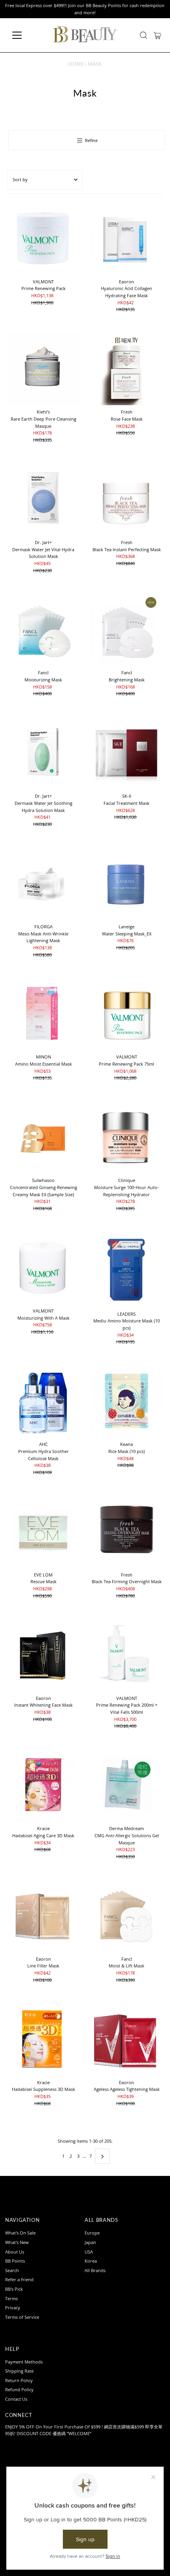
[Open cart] (158, 35)
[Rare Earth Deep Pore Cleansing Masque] (43, 369)
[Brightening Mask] (127, 629)
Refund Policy (19, 2389)
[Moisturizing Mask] (43, 629)
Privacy (13, 2308)
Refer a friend (19, 2279)
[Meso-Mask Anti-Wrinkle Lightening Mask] (43, 883)
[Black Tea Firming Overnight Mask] (127, 1532)
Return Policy (19, 2380)
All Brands (95, 2270)
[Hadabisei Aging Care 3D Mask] (43, 1785)
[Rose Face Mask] (127, 369)
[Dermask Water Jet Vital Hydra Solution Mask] (43, 499)
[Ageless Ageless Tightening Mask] (127, 2039)
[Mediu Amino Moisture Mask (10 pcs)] (127, 1269)
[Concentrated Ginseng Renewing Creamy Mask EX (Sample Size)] (43, 1137)
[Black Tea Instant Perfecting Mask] (127, 499)
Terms (11, 2298)
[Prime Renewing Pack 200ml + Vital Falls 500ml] (127, 1655)
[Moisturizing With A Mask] (43, 1268)
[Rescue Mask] (43, 1532)
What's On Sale (20, 2233)
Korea (91, 2261)
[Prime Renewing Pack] (43, 238)
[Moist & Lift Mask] (127, 1916)
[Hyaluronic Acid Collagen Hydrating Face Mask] (127, 238)
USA (89, 2252)
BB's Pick (14, 2289)
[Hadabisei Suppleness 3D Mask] (43, 2039)
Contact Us (16, 2399)
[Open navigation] (25, 35)
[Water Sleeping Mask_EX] (127, 883)
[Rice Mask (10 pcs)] (127, 1401)
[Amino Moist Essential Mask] (43, 1014)
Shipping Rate (19, 2371)
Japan (90, 2242)
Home (76, 64)
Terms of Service (22, 2317)
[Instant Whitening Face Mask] (43, 1655)
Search (12, 2270)
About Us (15, 2252)
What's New (17, 2242)
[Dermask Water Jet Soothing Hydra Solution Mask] (43, 753)
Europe (92, 2233)
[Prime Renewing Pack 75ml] (127, 1014)
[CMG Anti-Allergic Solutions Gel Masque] (127, 1785)
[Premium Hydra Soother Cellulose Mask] (43, 1401)
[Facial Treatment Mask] (127, 753)
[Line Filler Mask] (43, 1916)
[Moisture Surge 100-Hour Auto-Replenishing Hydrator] (127, 1137)
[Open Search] (144, 35)
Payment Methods (24, 2362)
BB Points (15, 2261)
